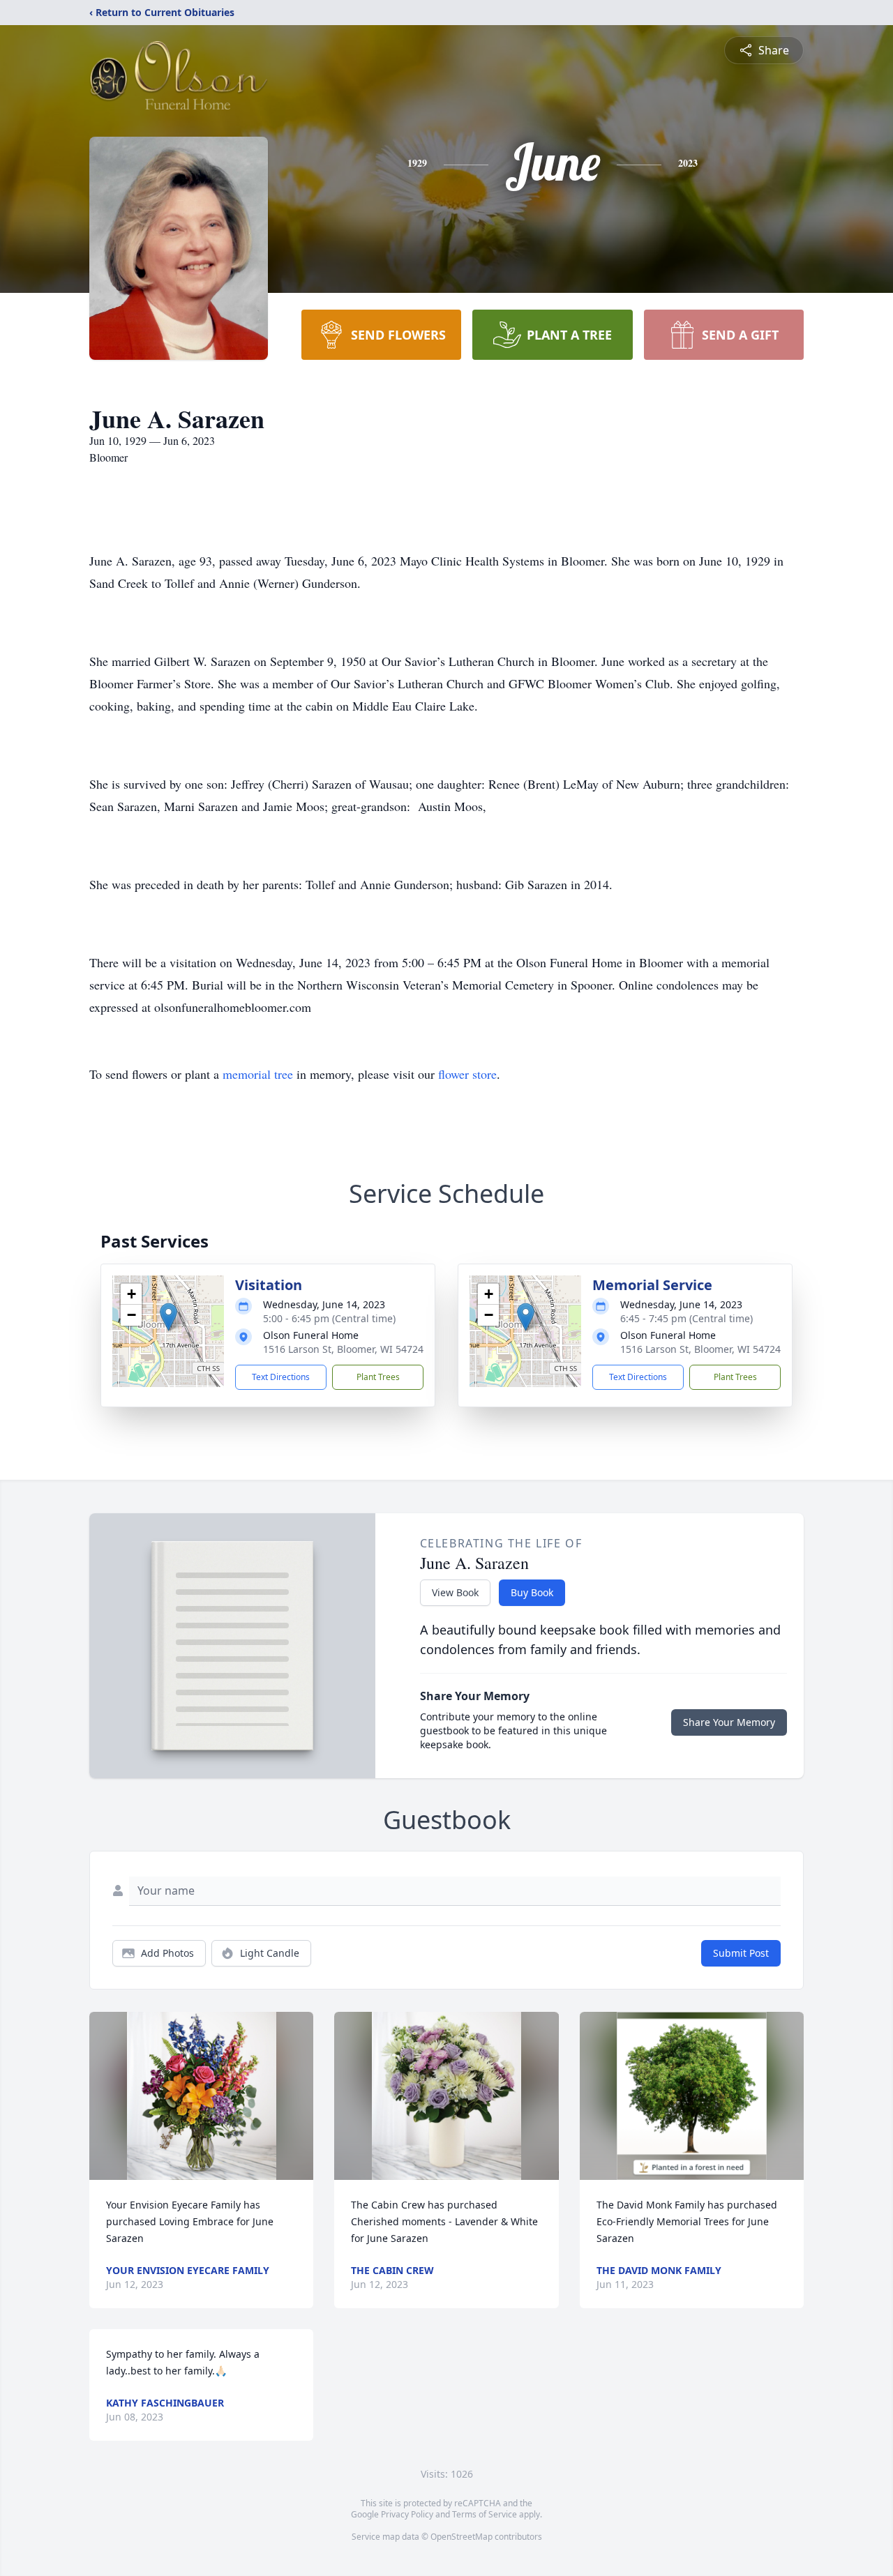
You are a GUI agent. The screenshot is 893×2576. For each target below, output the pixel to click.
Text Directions (281, 1377)
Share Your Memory (729, 1722)
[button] (168, 1317)
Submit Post (741, 1953)
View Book (455, 1592)
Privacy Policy (407, 2514)
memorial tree (258, 1074)
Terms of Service (485, 2514)
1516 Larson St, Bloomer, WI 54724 (343, 1349)
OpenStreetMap (461, 2537)
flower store (467, 1074)
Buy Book (532, 1592)
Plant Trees (378, 1377)
